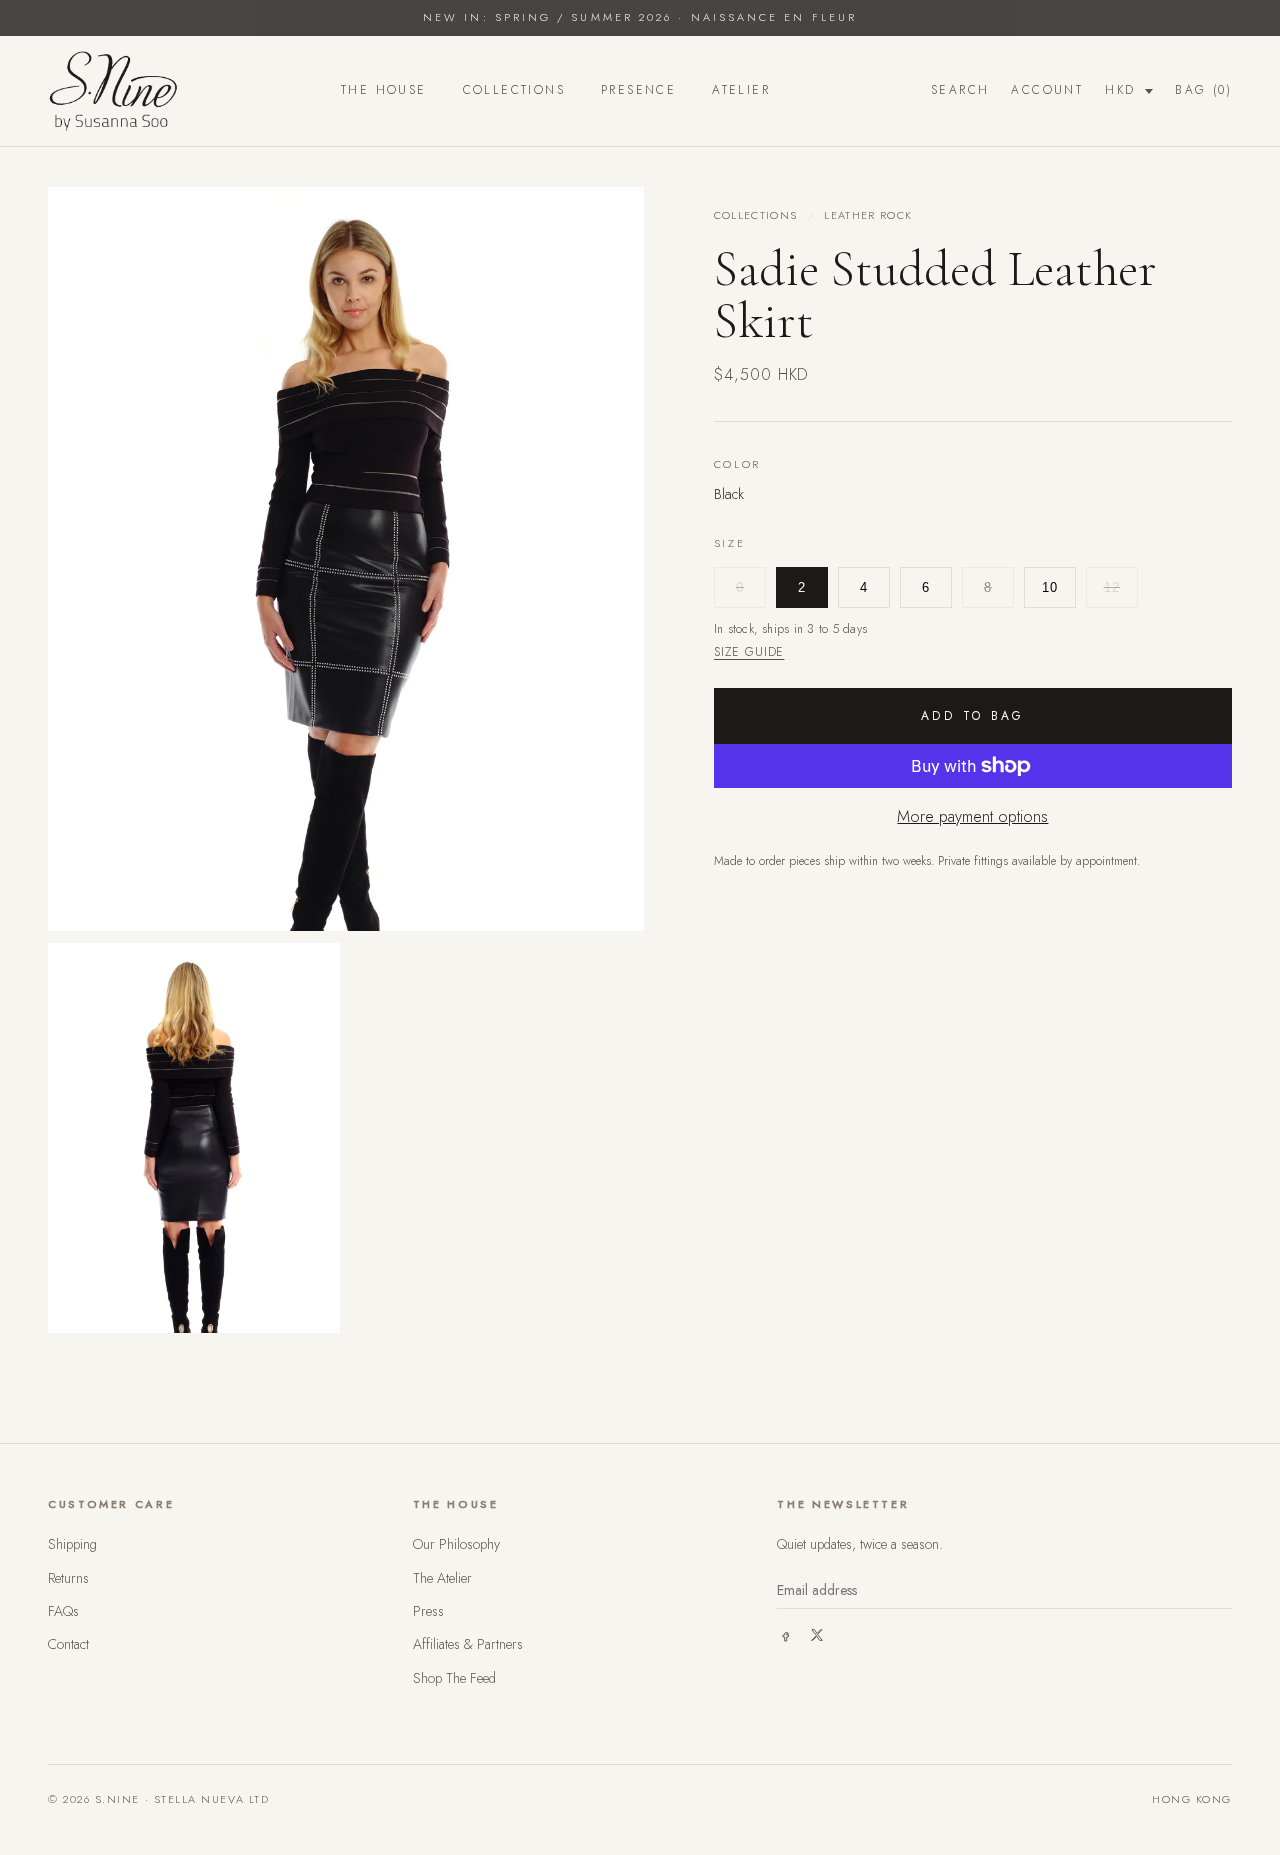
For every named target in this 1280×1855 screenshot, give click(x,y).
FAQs (63, 1611)
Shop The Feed (454, 1678)
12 (1112, 586)
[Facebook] (785, 1635)
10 (1050, 586)
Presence (638, 90)
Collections (514, 90)
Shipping (72, 1544)
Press (428, 1611)
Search (960, 90)
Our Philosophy (456, 1544)
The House (384, 90)
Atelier (741, 90)
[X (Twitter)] (817, 1635)
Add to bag (973, 716)
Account (1047, 90)
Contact (68, 1644)
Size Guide (749, 651)
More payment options (972, 816)
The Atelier (442, 1578)
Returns (68, 1578)
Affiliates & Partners (468, 1644)
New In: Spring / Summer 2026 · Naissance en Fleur (640, 17)
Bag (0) (1203, 90)
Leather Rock (868, 215)
